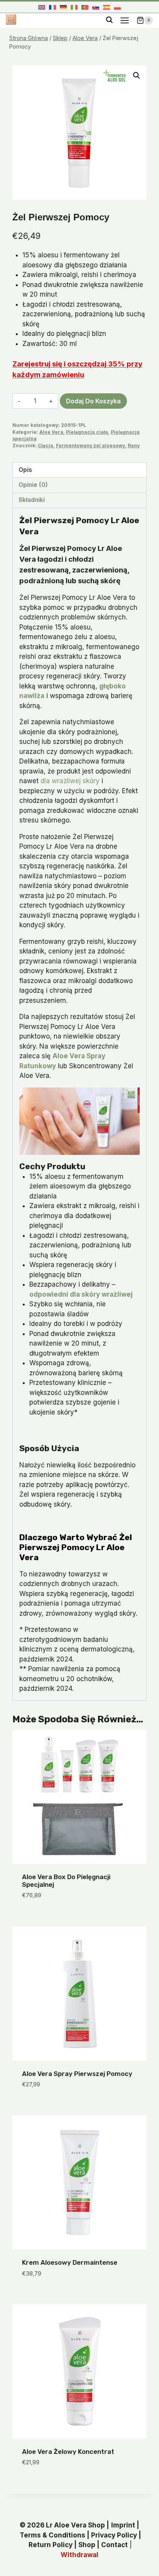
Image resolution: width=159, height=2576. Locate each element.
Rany (134, 446)
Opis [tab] (25, 470)
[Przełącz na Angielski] (42, 7)
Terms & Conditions (52, 2535)
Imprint (123, 2525)
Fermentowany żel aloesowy (90, 446)
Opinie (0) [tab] (33, 485)
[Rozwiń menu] (124, 20)
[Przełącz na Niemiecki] (63, 7)
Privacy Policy (114, 2535)
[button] (137, 76)
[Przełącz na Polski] (117, 7)
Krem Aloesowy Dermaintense (70, 2262)
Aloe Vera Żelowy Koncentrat (68, 2452)
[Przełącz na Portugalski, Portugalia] (85, 7)
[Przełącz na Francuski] (52, 7)
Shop (87, 2545)
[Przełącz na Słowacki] (96, 7)
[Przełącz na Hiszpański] (107, 7)
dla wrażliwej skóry (70, 781)
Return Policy (51, 2545)
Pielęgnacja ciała (87, 432)
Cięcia (46, 446)
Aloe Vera (51, 432)
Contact (114, 2545)
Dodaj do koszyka (93, 401)
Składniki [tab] (32, 500)
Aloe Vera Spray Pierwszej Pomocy (77, 2074)
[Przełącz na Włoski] (74, 7)
